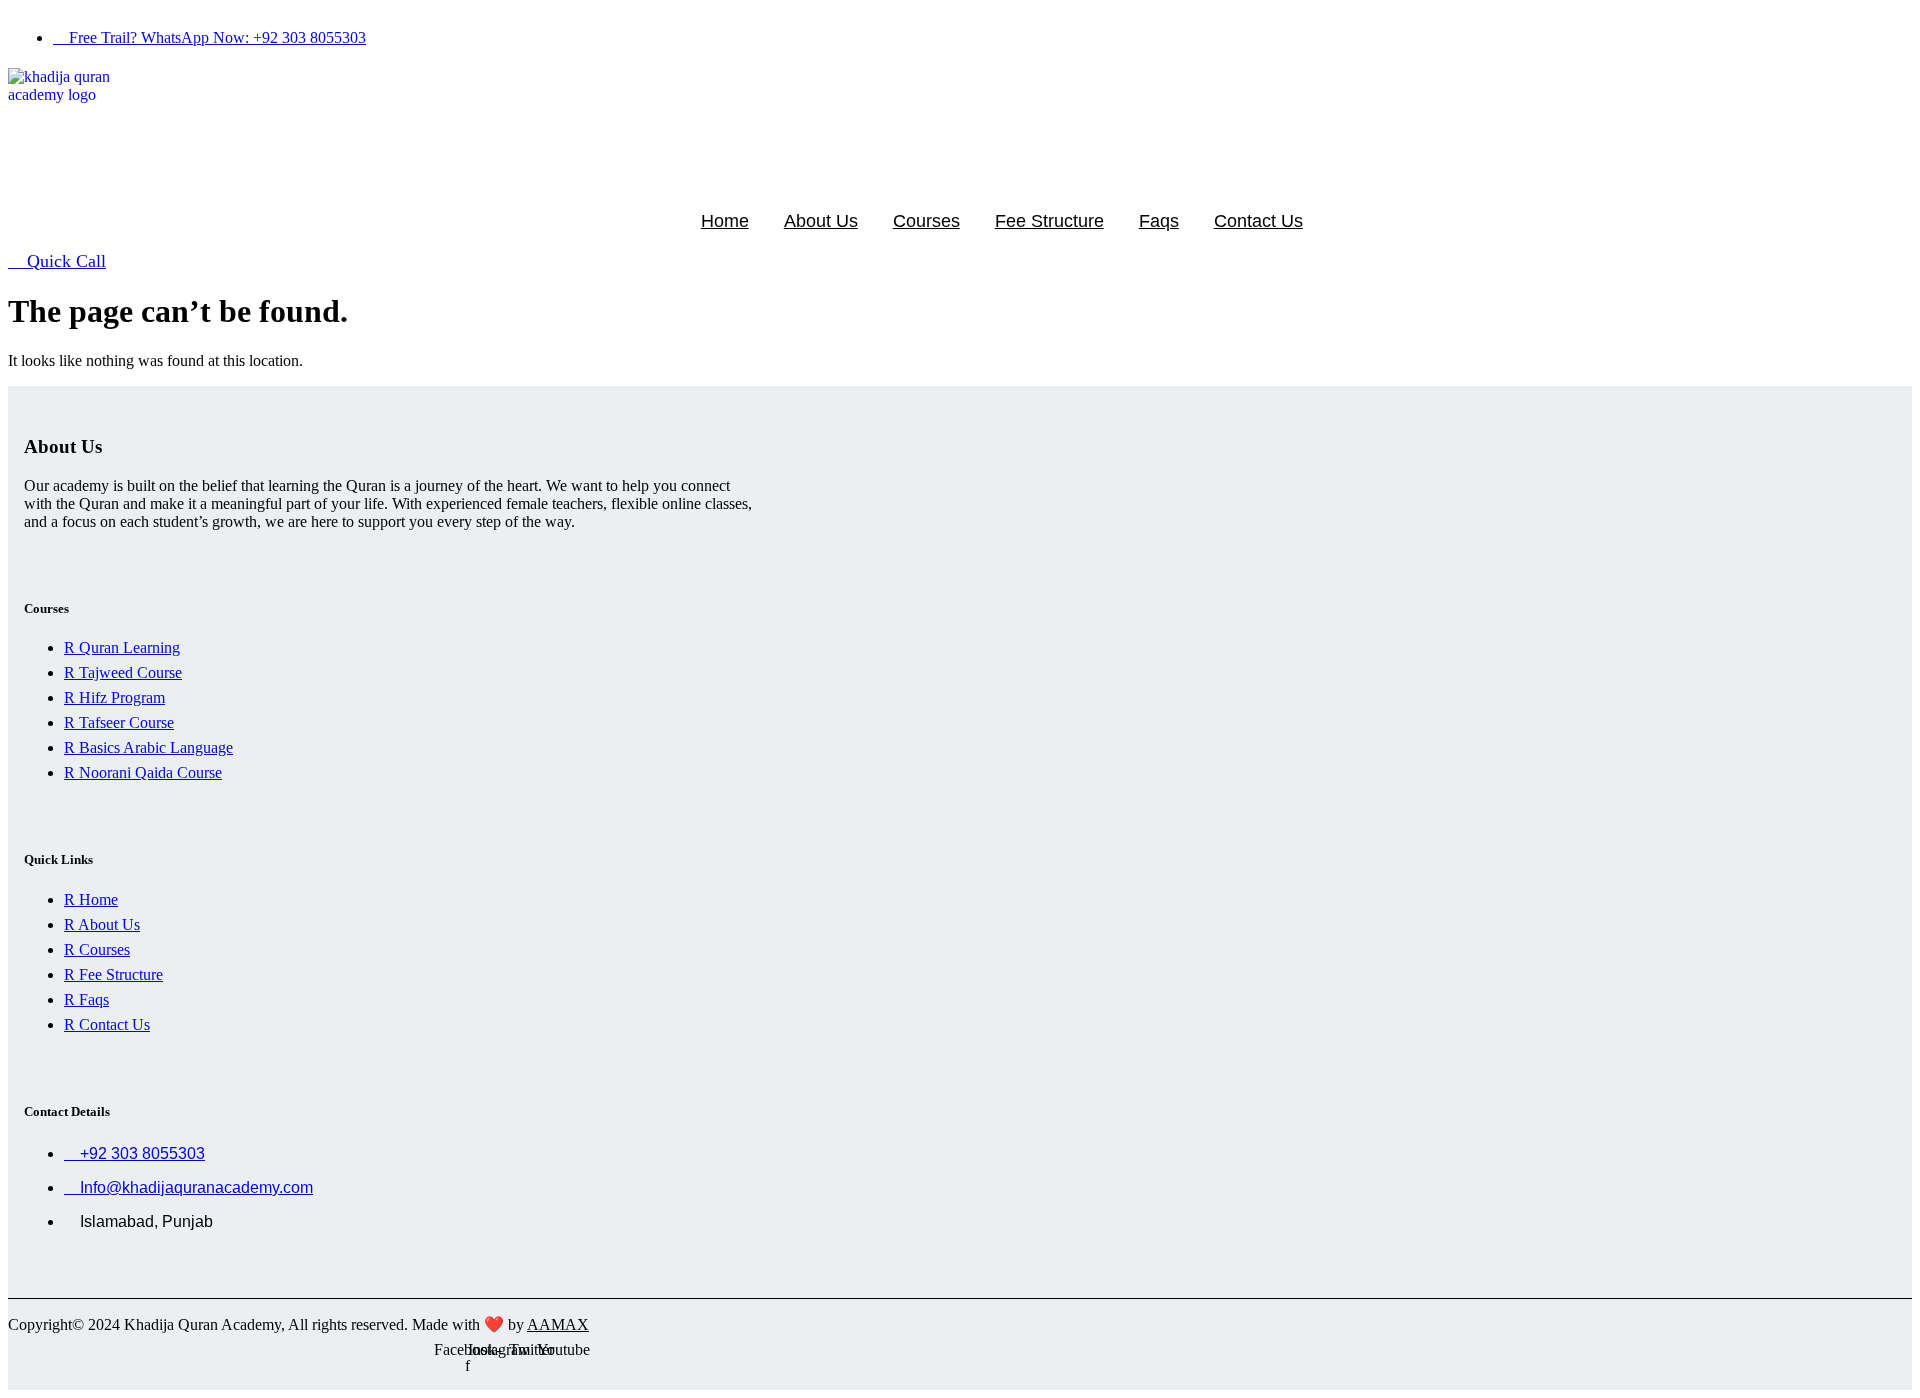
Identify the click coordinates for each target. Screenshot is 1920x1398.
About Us (821, 221)
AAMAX (558, 1324)
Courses (926, 221)
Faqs (1159, 221)
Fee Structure (1049, 221)
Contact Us (1258, 221)
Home (725, 221)
